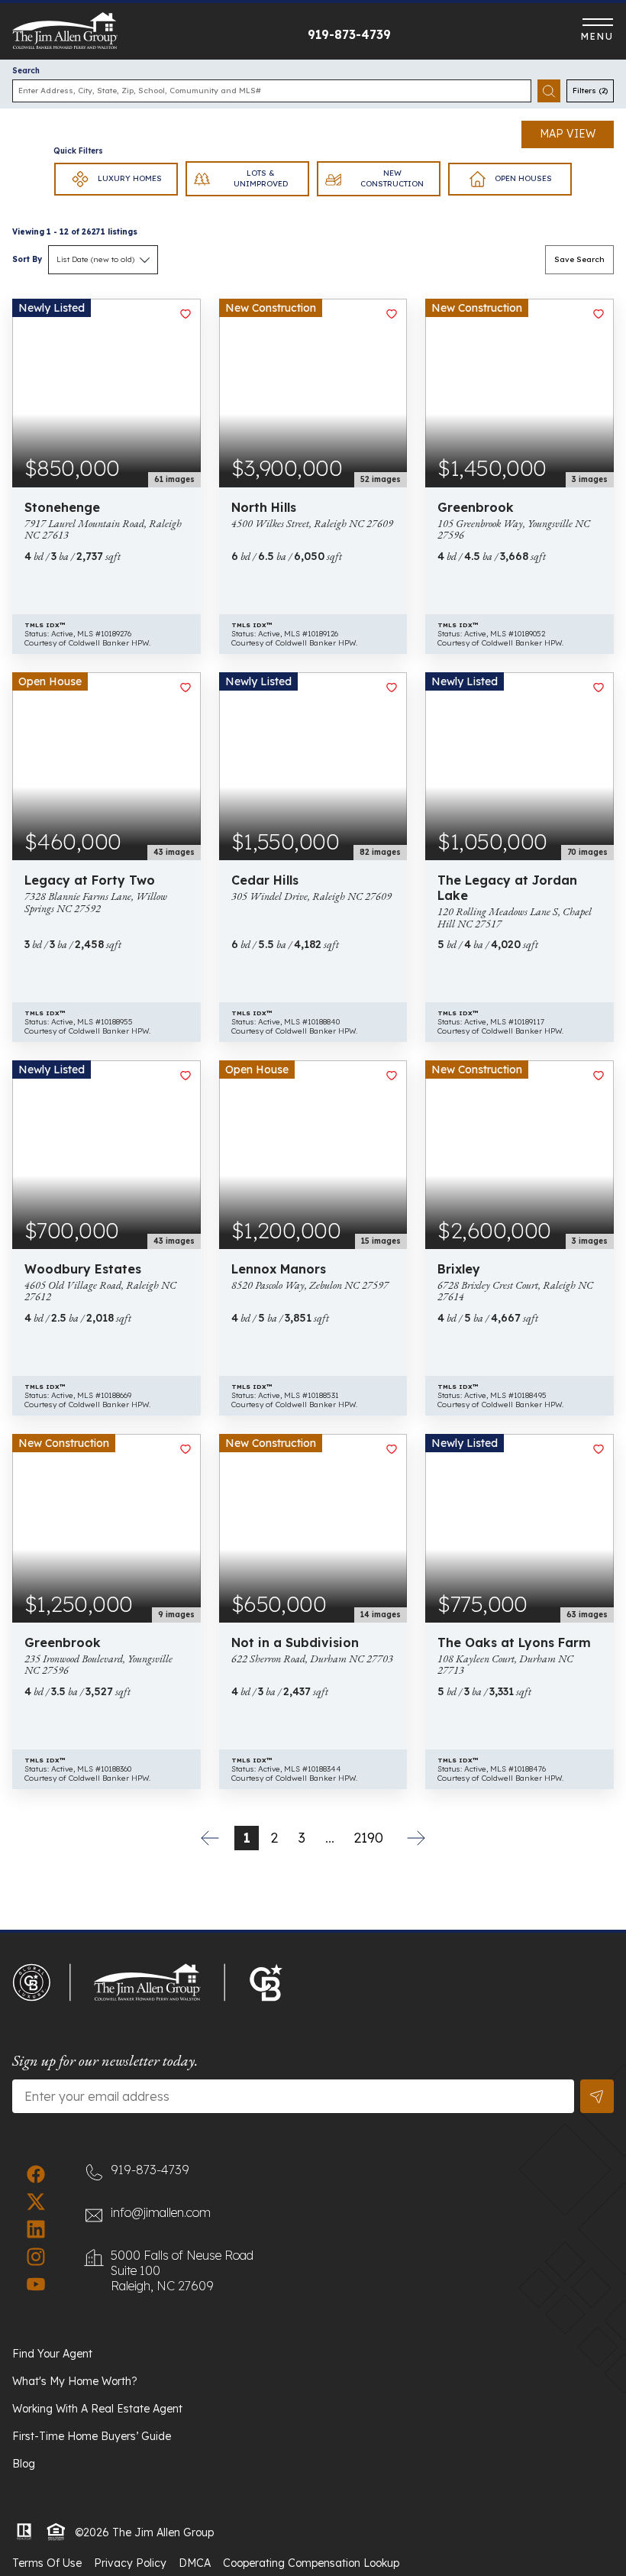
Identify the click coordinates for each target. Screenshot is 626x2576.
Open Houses (523, 178)
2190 (368, 1838)
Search (26, 71)
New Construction (392, 178)
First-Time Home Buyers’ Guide (92, 2436)
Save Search (579, 259)
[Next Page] (416, 1838)
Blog (24, 2464)
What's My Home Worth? (75, 2381)
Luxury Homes (130, 178)
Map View (568, 134)
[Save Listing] (186, 314)
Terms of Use (47, 2563)
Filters (590, 91)
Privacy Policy (130, 2563)
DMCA (195, 2563)
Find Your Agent (52, 2354)
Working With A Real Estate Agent (97, 2409)
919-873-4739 (349, 34)
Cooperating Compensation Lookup (311, 2563)
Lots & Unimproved (261, 178)
